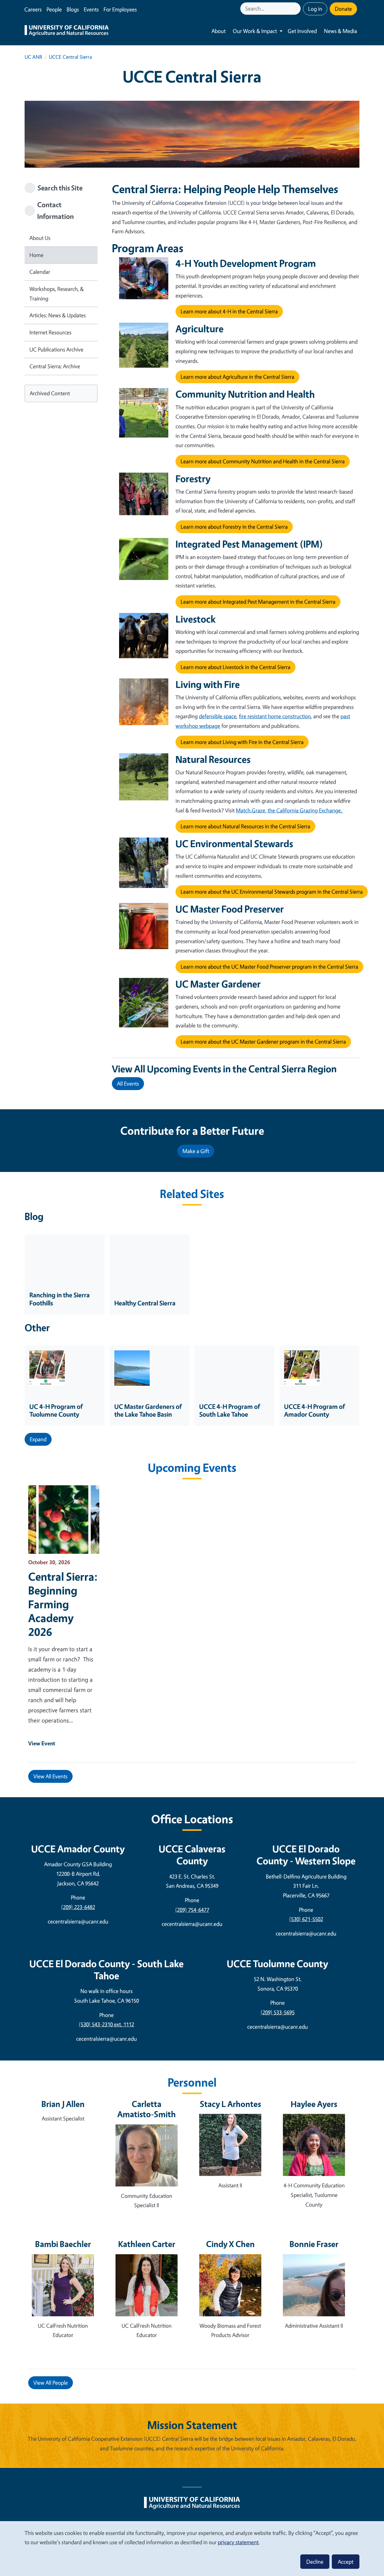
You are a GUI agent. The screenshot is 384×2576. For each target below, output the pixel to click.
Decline (315, 2562)
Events (91, 9)
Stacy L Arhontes (230, 2104)
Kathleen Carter (147, 2244)
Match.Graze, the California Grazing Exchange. (289, 810)
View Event (42, 1743)
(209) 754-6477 (192, 1910)
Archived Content (50, 393)
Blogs (73, 9)
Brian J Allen (63, 2104)
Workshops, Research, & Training (57, 294)
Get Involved (302, 31)
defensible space (218, 716)
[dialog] (192, 2548)
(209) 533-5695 (278, 2012)
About (219, 31)
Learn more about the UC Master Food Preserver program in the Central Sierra (269, 967)
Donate (343, 9)
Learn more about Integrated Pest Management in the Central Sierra (258, 602)
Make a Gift (196, 1151)
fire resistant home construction (275, 716)
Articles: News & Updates (58, 315)
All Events (128, 1083)
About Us (40, 238)
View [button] (51, 2383)
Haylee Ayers (314, 2104)
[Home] (67, 31)
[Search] (297, 9)
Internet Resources (50, 332)
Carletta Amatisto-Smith (147, 2109)
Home (36, 255)
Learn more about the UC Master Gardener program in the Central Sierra (263, 1041)
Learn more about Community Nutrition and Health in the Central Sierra (263, 461)
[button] (38, 1439)
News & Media (340, 31)
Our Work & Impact (255, 31)
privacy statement (238, 2542)
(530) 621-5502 (306, 1919)
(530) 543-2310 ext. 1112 (106, 2024)
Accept (346, 2562)
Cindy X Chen (230, 2244)
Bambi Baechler (63, 2244)
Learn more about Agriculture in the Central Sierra (237, 377)
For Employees (120, 9)
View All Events (50, 1776)
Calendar (40, 272)
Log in (315, 9)
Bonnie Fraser (314, 2244)
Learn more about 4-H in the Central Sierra (229, 311)
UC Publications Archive (56, 349)
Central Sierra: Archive (55, 366)
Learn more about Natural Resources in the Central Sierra (245, 826)
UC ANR (33, 57)
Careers (33, 9)
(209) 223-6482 (78, 1907)
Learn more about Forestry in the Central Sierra (234, 527)
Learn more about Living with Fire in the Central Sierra (242, 742)
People (54, 9)
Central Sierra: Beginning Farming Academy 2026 (63, 1604)
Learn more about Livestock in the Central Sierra (235, 667)
